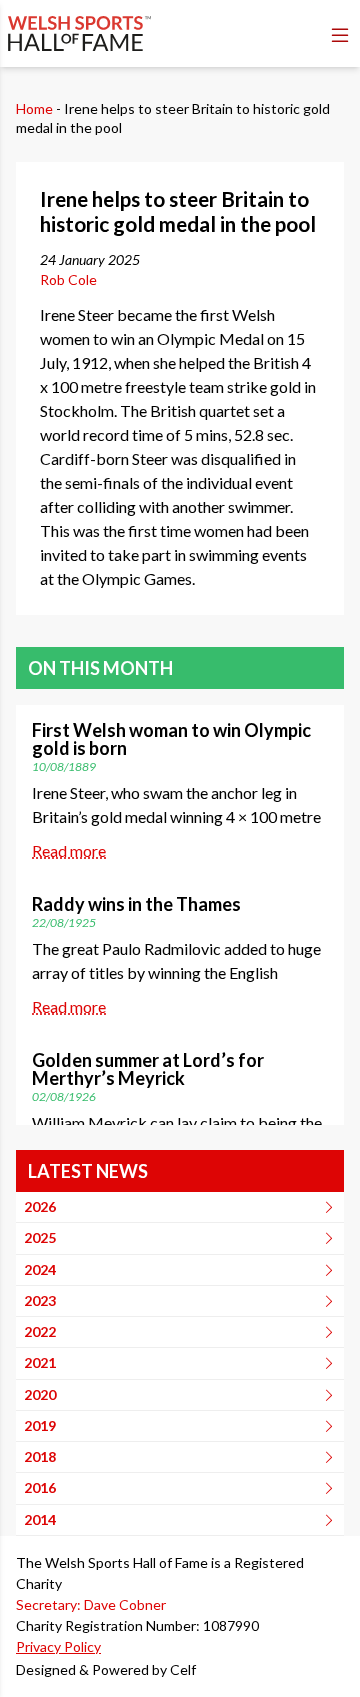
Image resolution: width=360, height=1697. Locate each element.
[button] (340, 35)
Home (34, 108)
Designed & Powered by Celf (106, 1669)
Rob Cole (68, 279)
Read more (69, 850)
